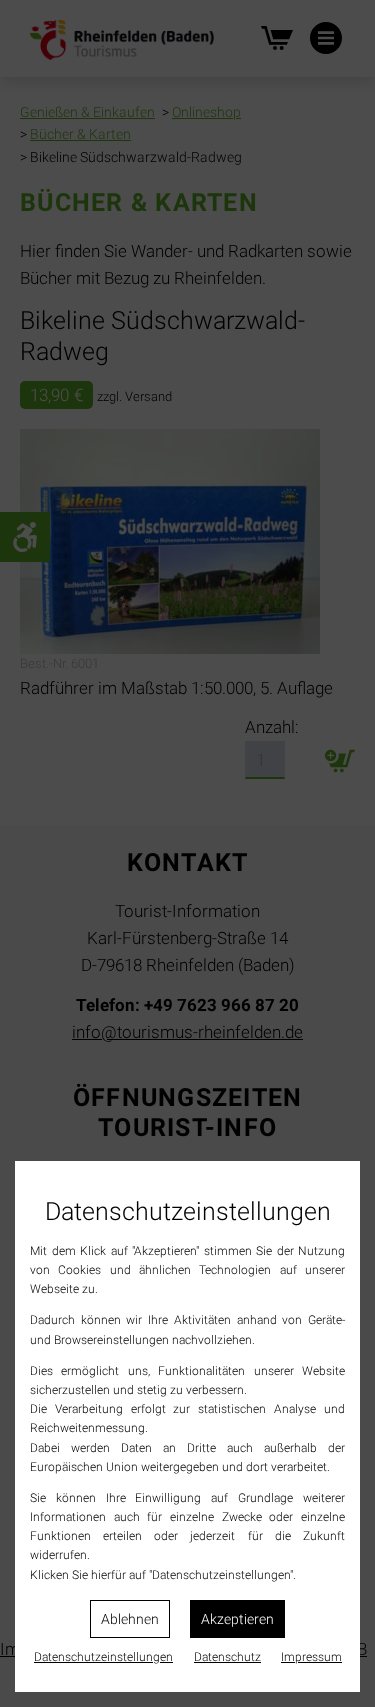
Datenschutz (227, 1657)
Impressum (311, 1657)
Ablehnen (130, 1619)
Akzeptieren (237, 1619)
